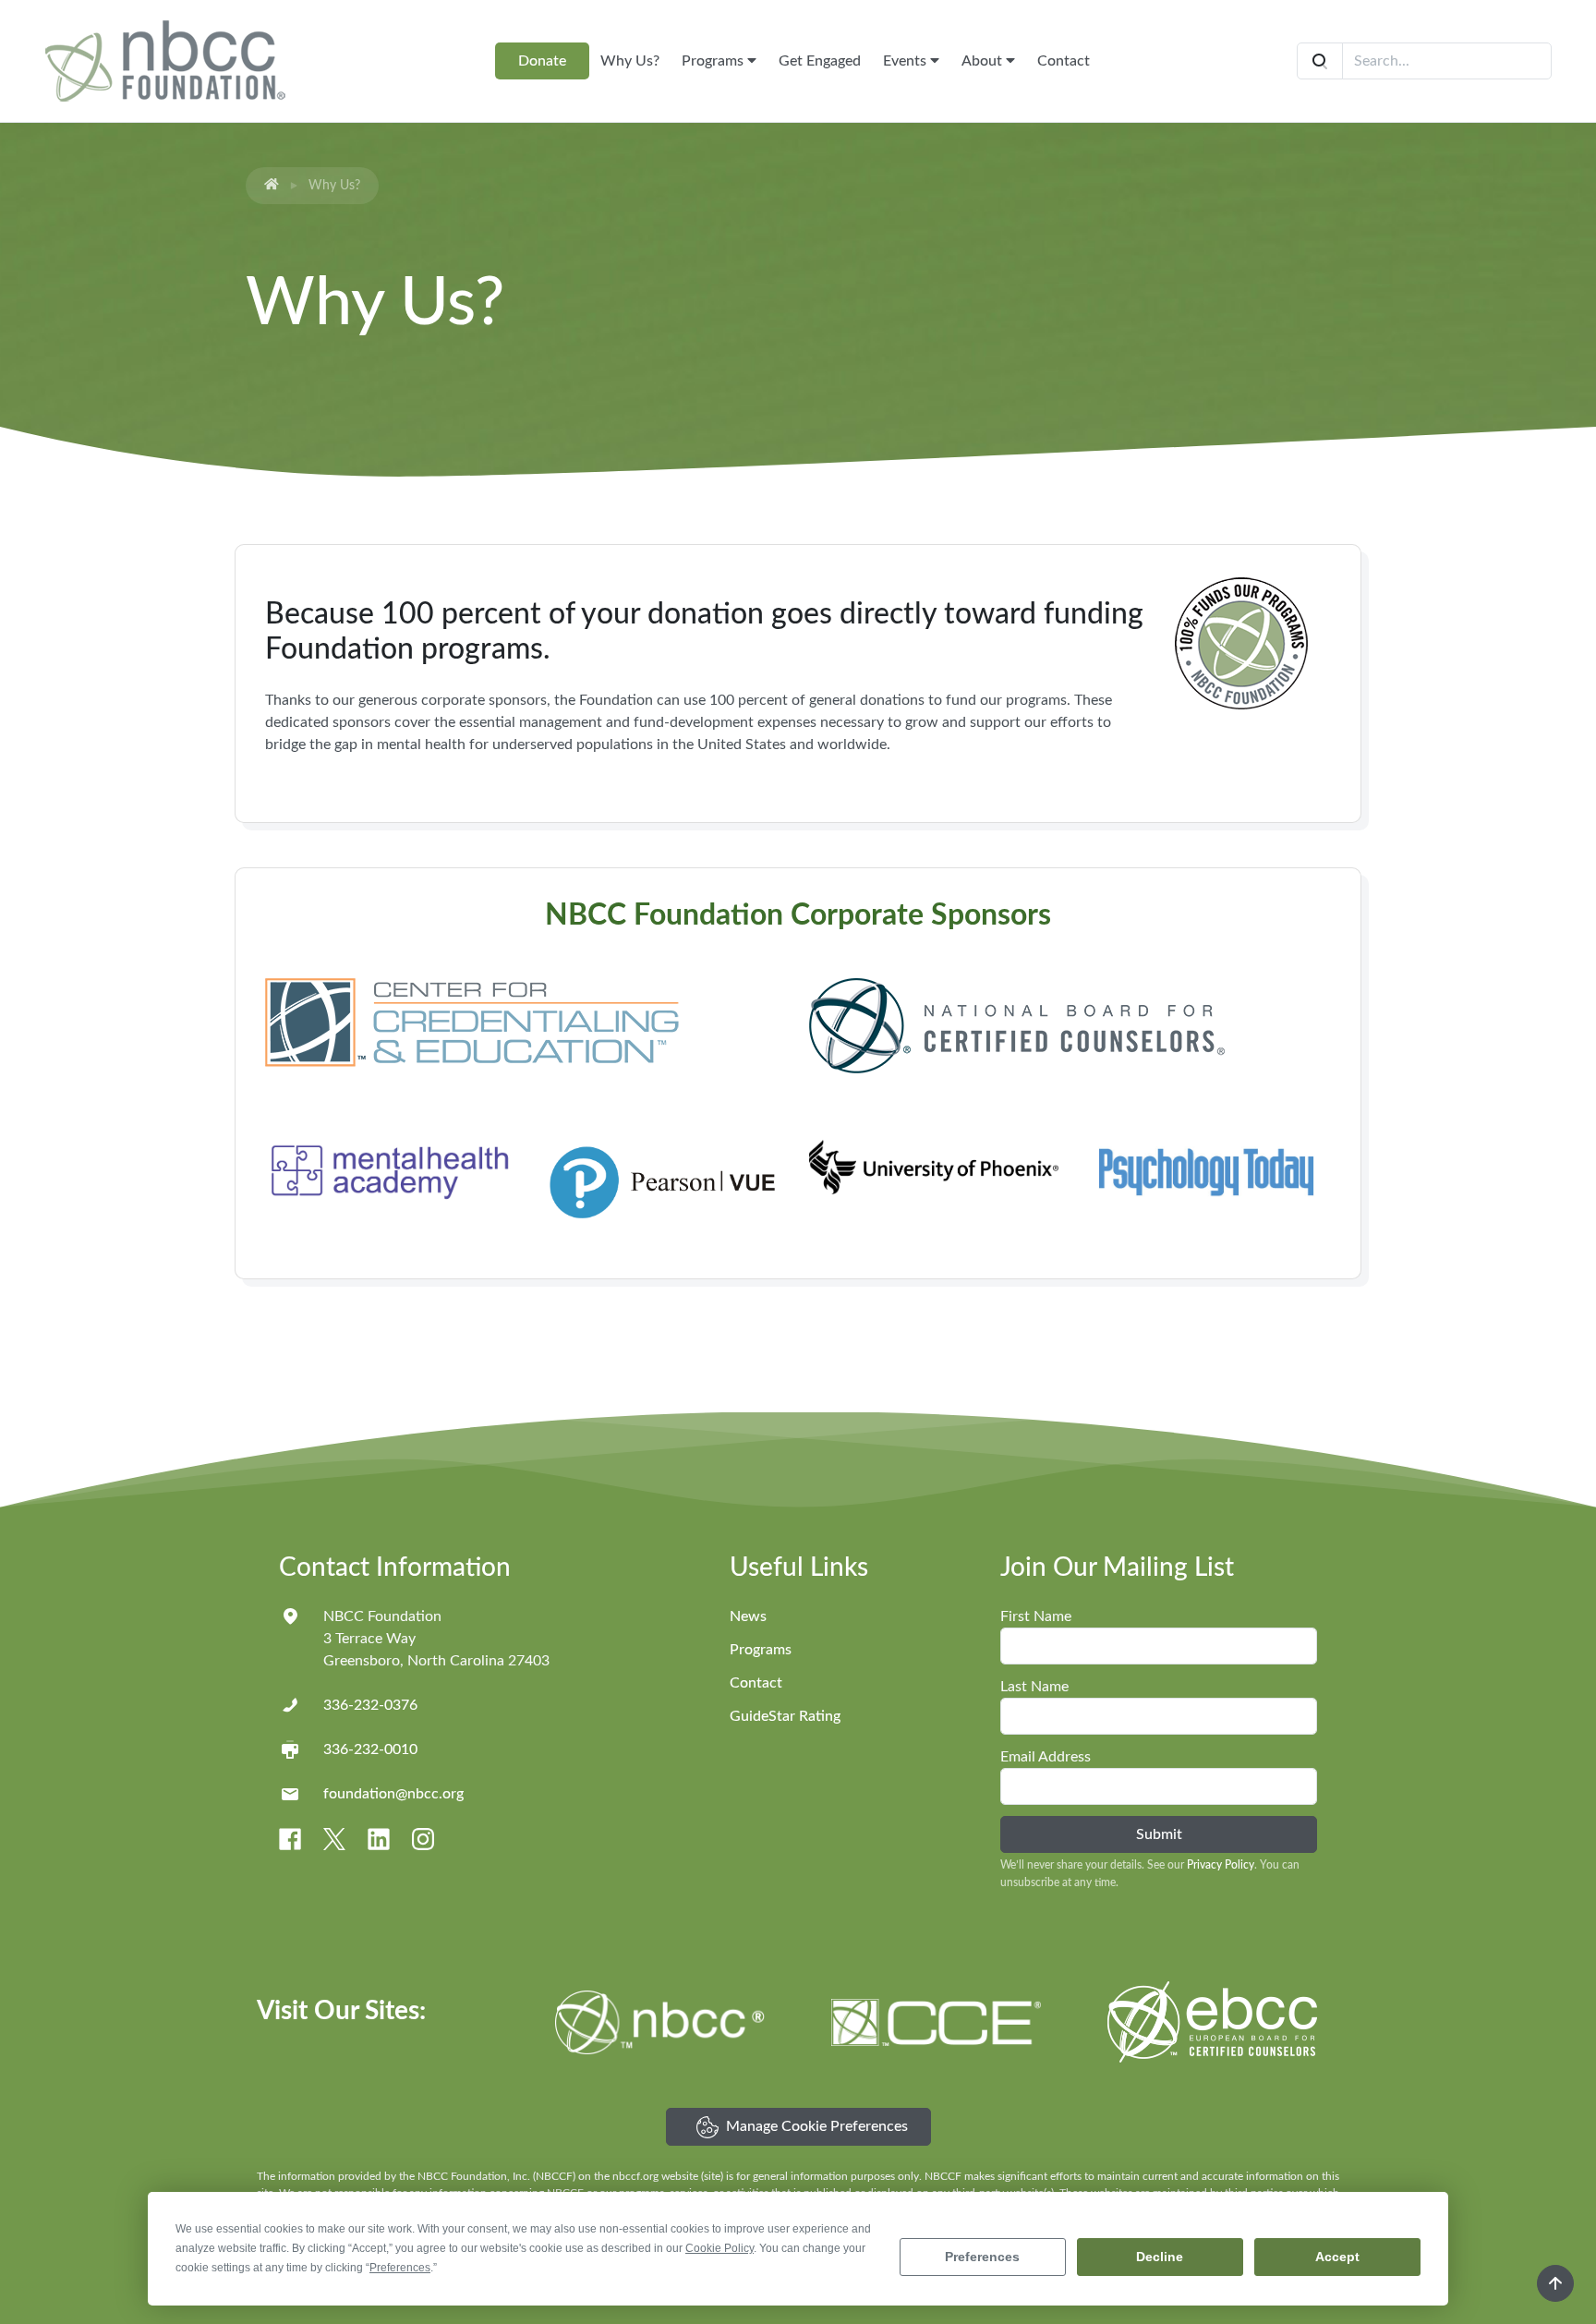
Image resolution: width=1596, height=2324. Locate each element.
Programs (714, 61)
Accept (1337, 2257)
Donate (542, 61)
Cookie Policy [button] (719, 2248)
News (748, 1616)
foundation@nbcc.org (393, 1794)
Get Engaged (820, 61)
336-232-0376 (370, 1705)
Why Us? (630, 61)
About (984, 61)
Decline (1160, 2257)
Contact (1064, 61)
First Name (1036, 1616)
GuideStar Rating (785, 1716)
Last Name (1034, 1687)
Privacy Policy (1221, 1865)
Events (907, 61)
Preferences (982, 2257)
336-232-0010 (370, 1749)
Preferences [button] (400, 2268)
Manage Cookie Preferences (817, 2126)
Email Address (1046, 1757)
